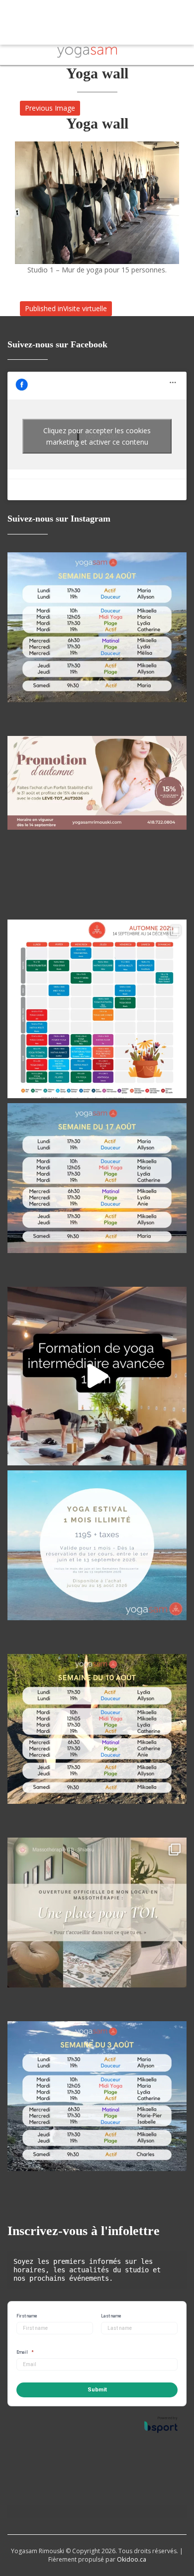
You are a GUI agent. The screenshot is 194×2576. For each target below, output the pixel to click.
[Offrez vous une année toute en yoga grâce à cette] (97, 1376)
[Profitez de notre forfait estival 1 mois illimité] (97, 1560)
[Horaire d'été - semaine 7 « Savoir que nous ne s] (97, 2111)
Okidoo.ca (132, 2559)
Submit (97, 2390)
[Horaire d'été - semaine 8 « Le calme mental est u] (97, 1743)
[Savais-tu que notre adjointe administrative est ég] (97, 1927)
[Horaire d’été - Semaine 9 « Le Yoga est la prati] (97, 1192)
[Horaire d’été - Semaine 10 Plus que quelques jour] (97, 642)
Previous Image (50, 108)
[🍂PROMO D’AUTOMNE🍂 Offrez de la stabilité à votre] (97, 825)
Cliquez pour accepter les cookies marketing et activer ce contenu (97, 436)
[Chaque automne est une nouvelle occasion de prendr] (97, 1009)
